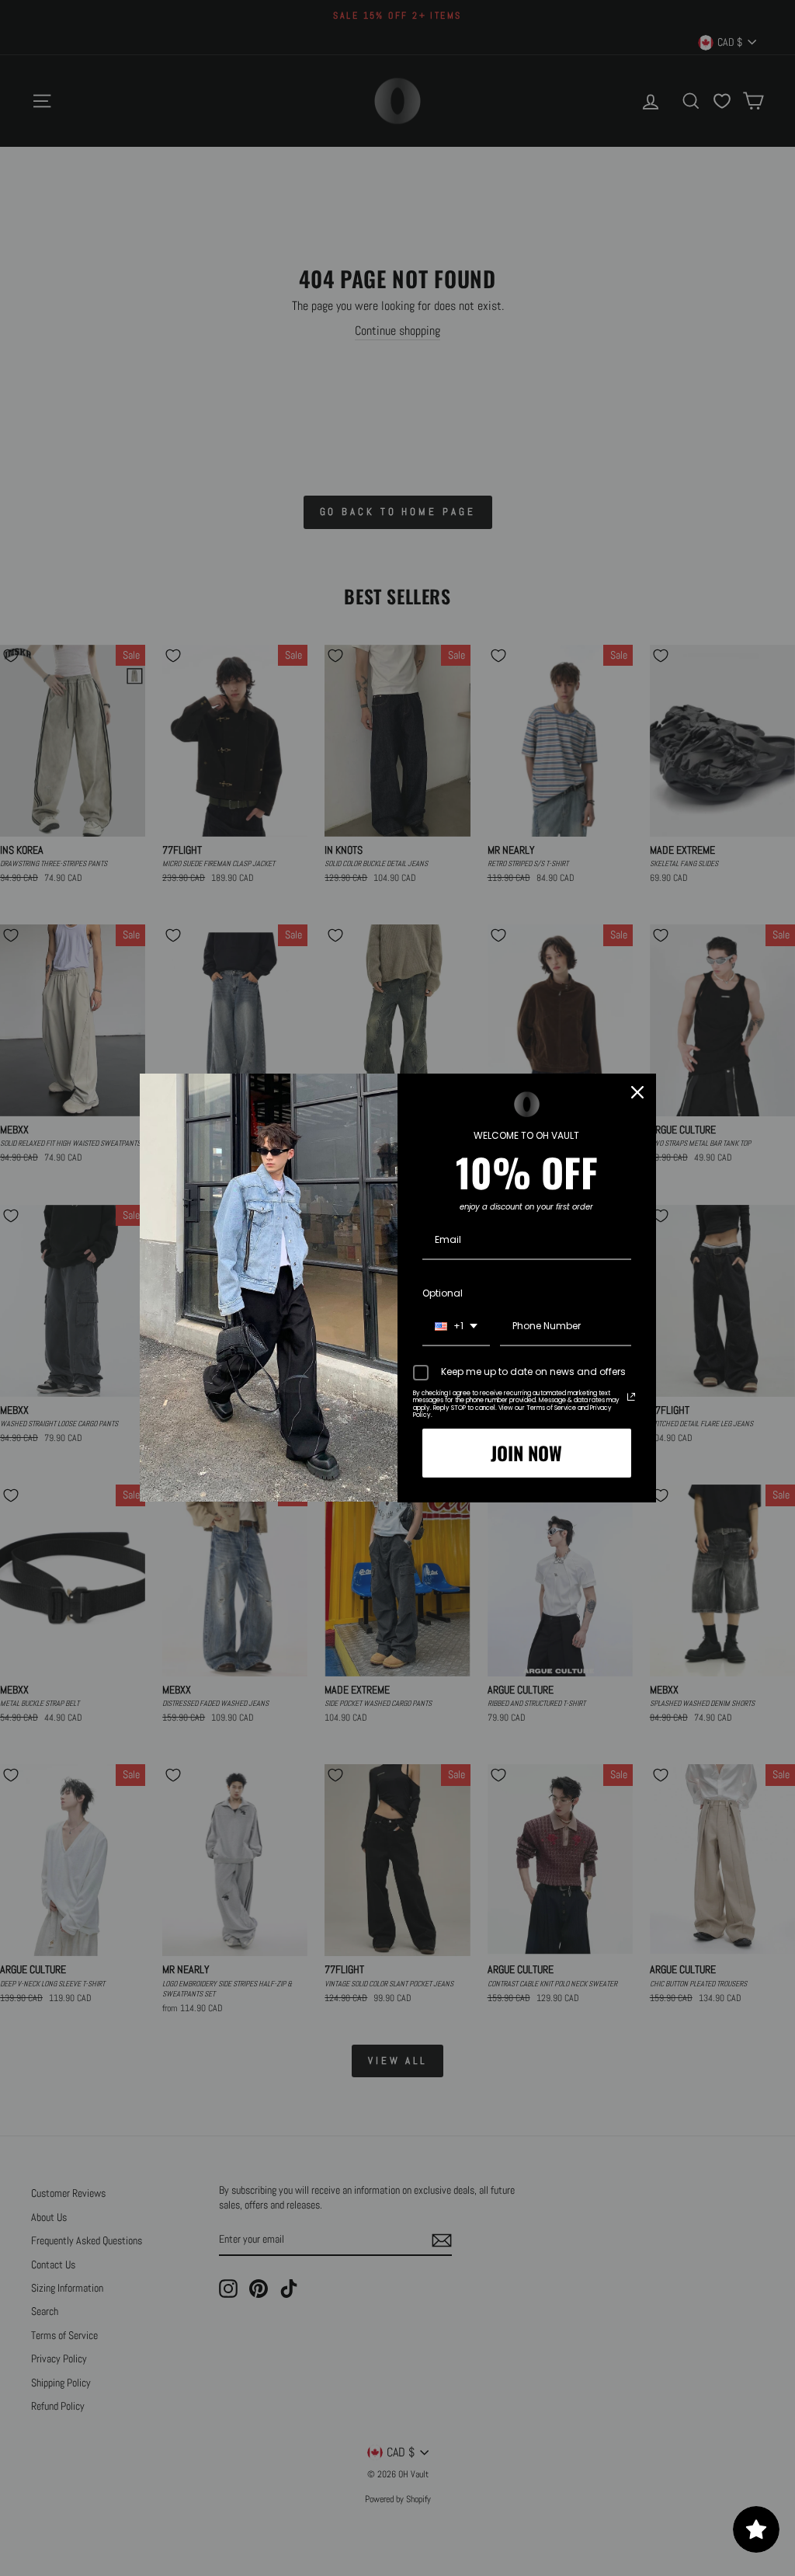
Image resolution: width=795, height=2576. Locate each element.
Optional (443, 1293)
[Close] (637, 1092)
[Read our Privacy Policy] (631, 1397)
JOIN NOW (526, 1453)
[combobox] (456, 1327)
